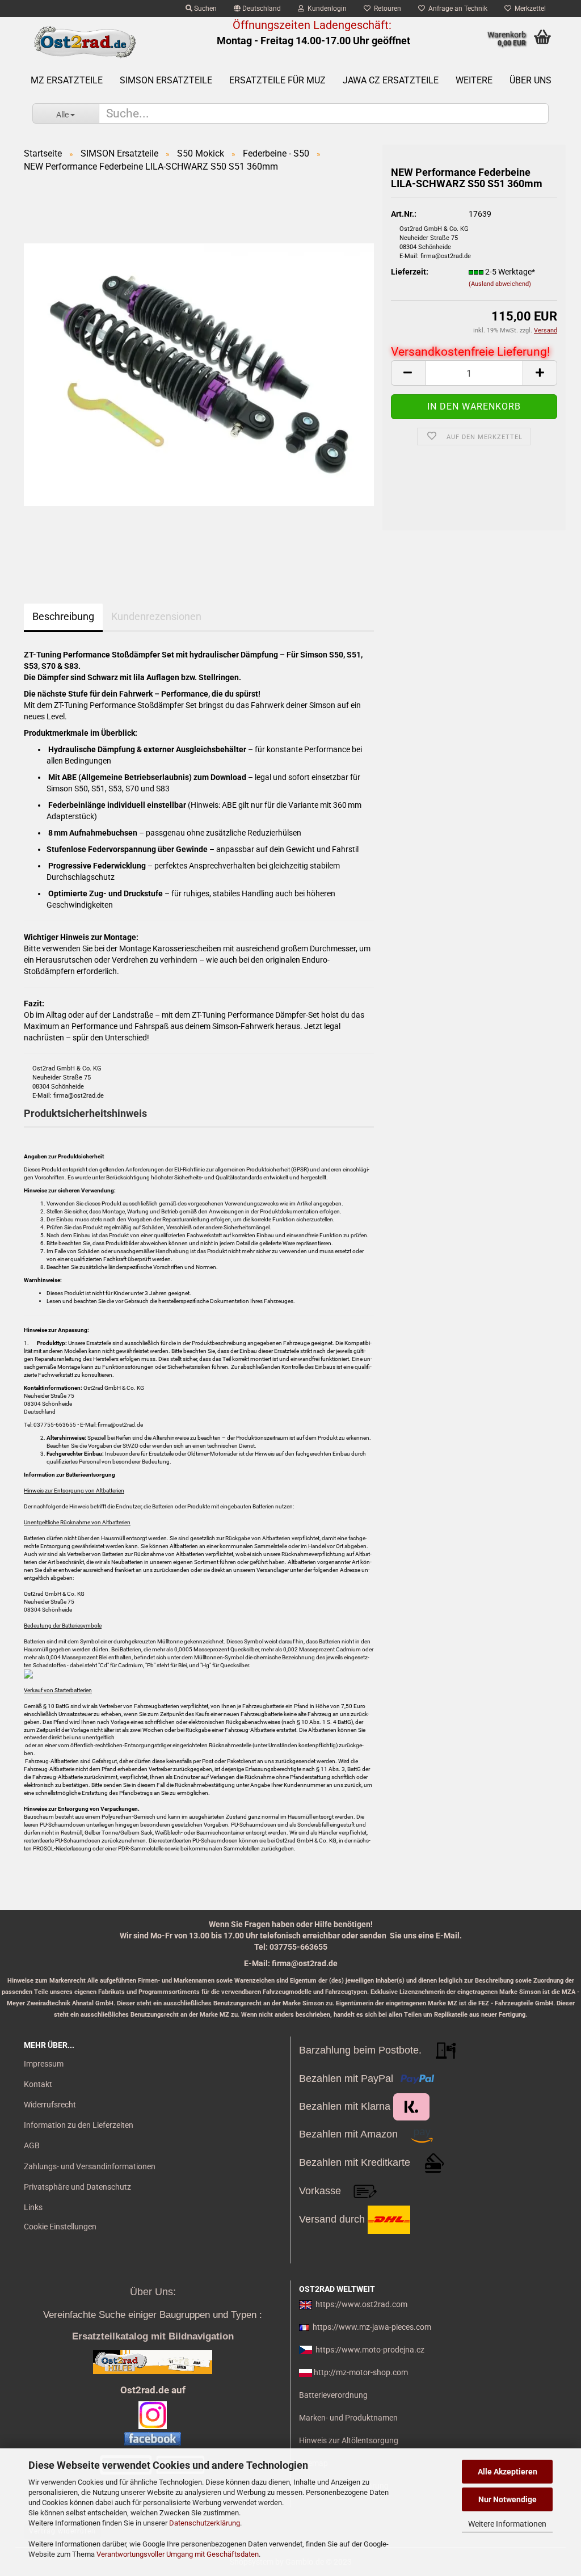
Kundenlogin (325, 9)
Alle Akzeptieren (508, 2472)
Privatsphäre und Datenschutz (77, 2187)
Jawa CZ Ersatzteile (391, 80)
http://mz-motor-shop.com (361, 2372)
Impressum (44, 2064)
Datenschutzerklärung (205, 2523)
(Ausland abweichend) (500, 284)
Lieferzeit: (410, 272)
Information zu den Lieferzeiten (79, 2125)
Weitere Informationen (507, 2524)
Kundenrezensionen (156, 616)
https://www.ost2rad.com (361, 2304)
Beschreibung (63, 616)
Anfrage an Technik (456, 9)
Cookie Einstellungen (60, 2227)
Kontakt (38, 2084)
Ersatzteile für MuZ (277, 80)
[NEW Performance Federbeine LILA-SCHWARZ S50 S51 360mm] (199, 374)
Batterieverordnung (333, 2395)
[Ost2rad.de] (84, 43)
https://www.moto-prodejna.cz (370, 2350)
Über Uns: (153, 2292)
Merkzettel (529, 9)
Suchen (205, 9)
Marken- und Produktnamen (348, 2418)
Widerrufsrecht (50, 2105)
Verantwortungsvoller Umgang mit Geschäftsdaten (178, 2554)
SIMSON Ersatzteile (166, 80)
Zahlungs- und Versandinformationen (90, 2166)
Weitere (474, 80)
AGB (32, 2145)
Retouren (386, 9)
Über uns (531, 80)
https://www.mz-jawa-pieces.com (372, 2327)
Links (33, 2207)
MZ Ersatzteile (67, 80)
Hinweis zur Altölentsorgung (349, 2440)
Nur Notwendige (508, 2499)
